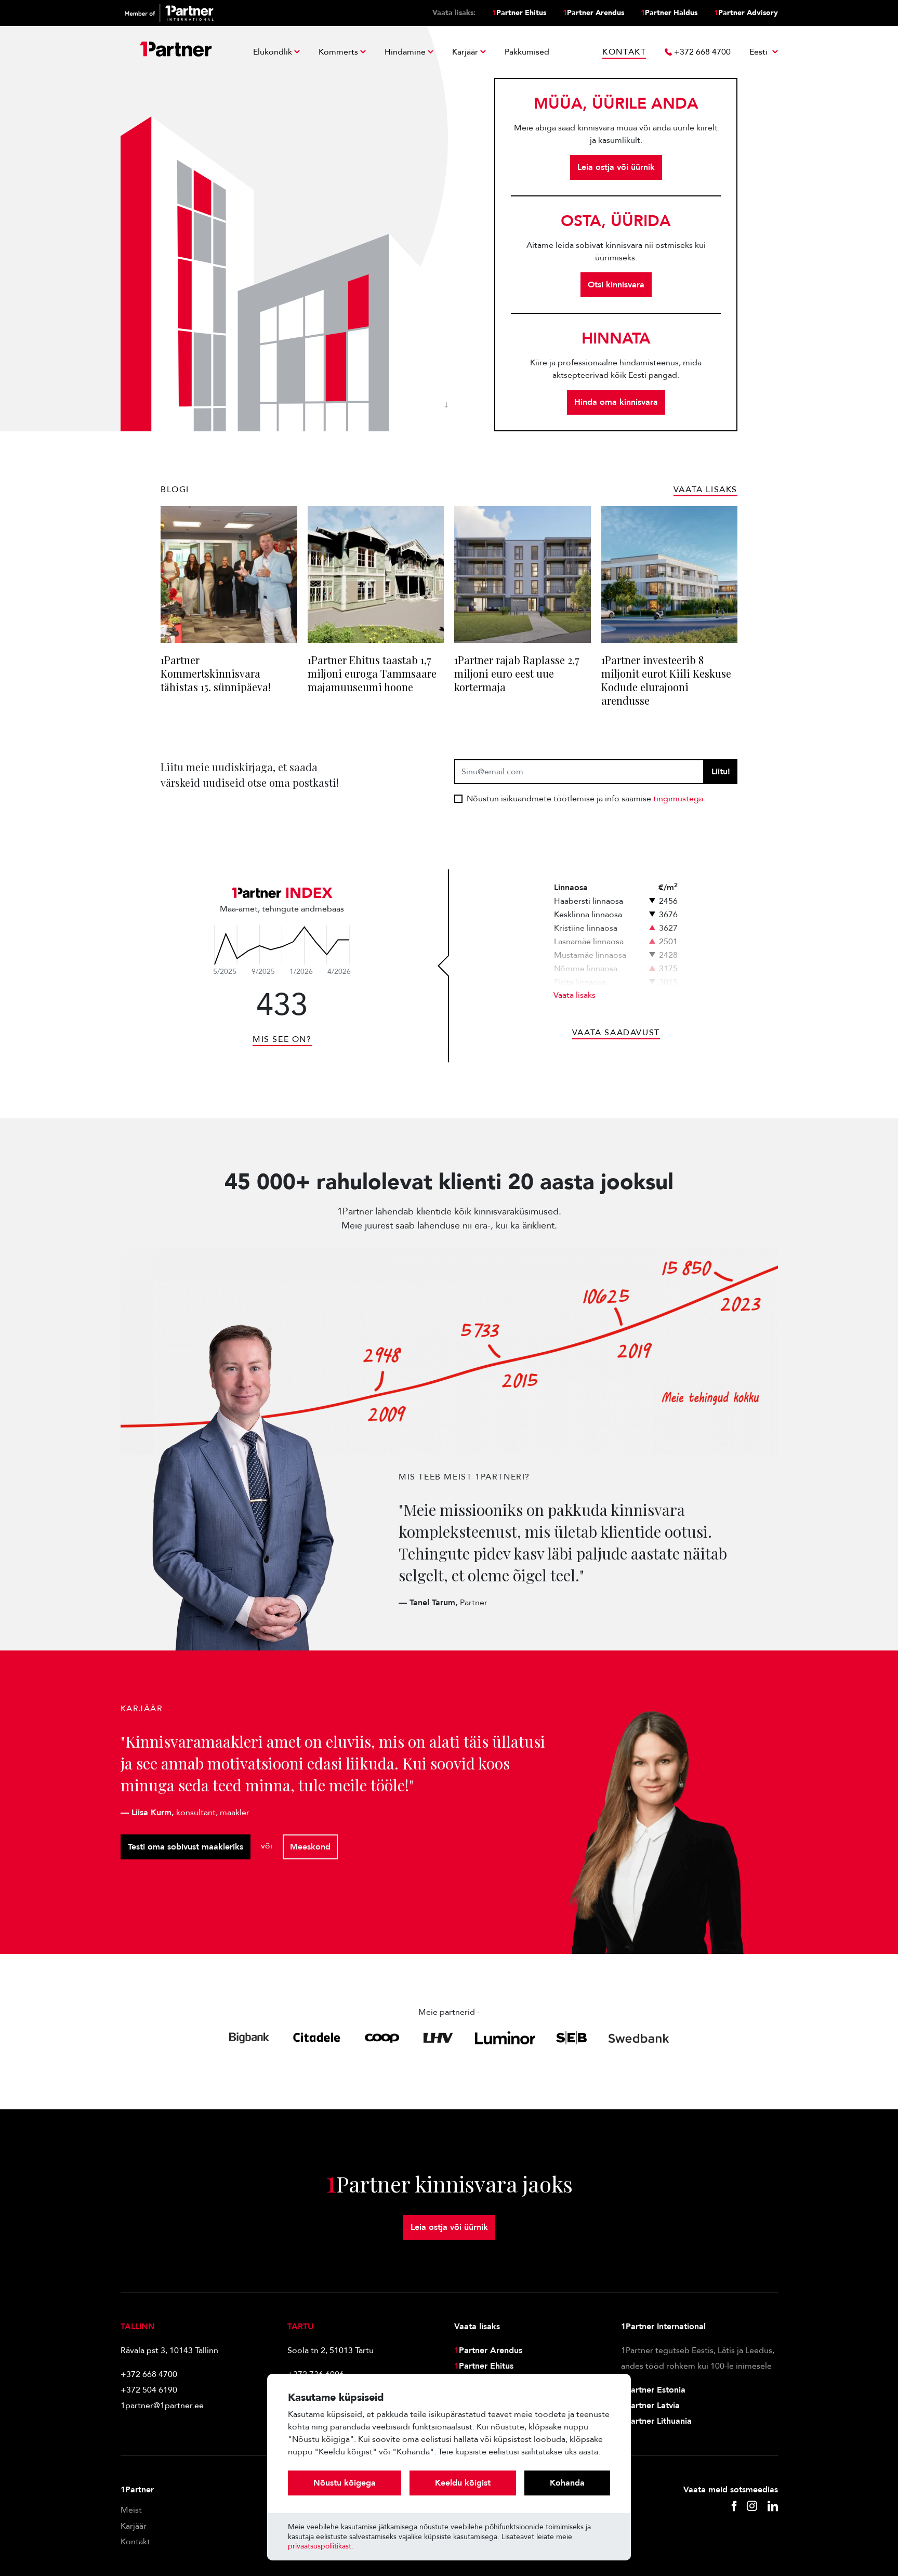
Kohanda (567, 2483)
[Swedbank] (639, 2038)
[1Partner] (176, 52)
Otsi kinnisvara (616, 285)
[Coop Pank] (382, 2038)
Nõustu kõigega (345, 2483)
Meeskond (310, 1847)
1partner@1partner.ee (162, 2406)
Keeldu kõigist (463, 2483)
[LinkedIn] (773, 2507)
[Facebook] (734, 2507)
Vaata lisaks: (454, 13)
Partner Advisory (746, 13)
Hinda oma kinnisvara (616, 402)
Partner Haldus (669, 13)
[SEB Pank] (571, 2038)
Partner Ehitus (519, 13)
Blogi (175, 490)
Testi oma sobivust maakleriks (186, 1847)
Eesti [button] (760, 52)
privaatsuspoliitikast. (321, 2546)
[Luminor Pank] (505, 2038)
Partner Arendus (593, 13)
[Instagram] (752, 2507)
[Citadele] (317, 2038)
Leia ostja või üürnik (616, 167)
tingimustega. (679, 799)
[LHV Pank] (438, 2038)
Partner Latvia (650, 2406)
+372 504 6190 (149, 2390)
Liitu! (721, 772)
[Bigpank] (249, 2038)
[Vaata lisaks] (282, 945)
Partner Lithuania (656, 2421)
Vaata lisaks (575, 995)
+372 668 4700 (149, 2374)
